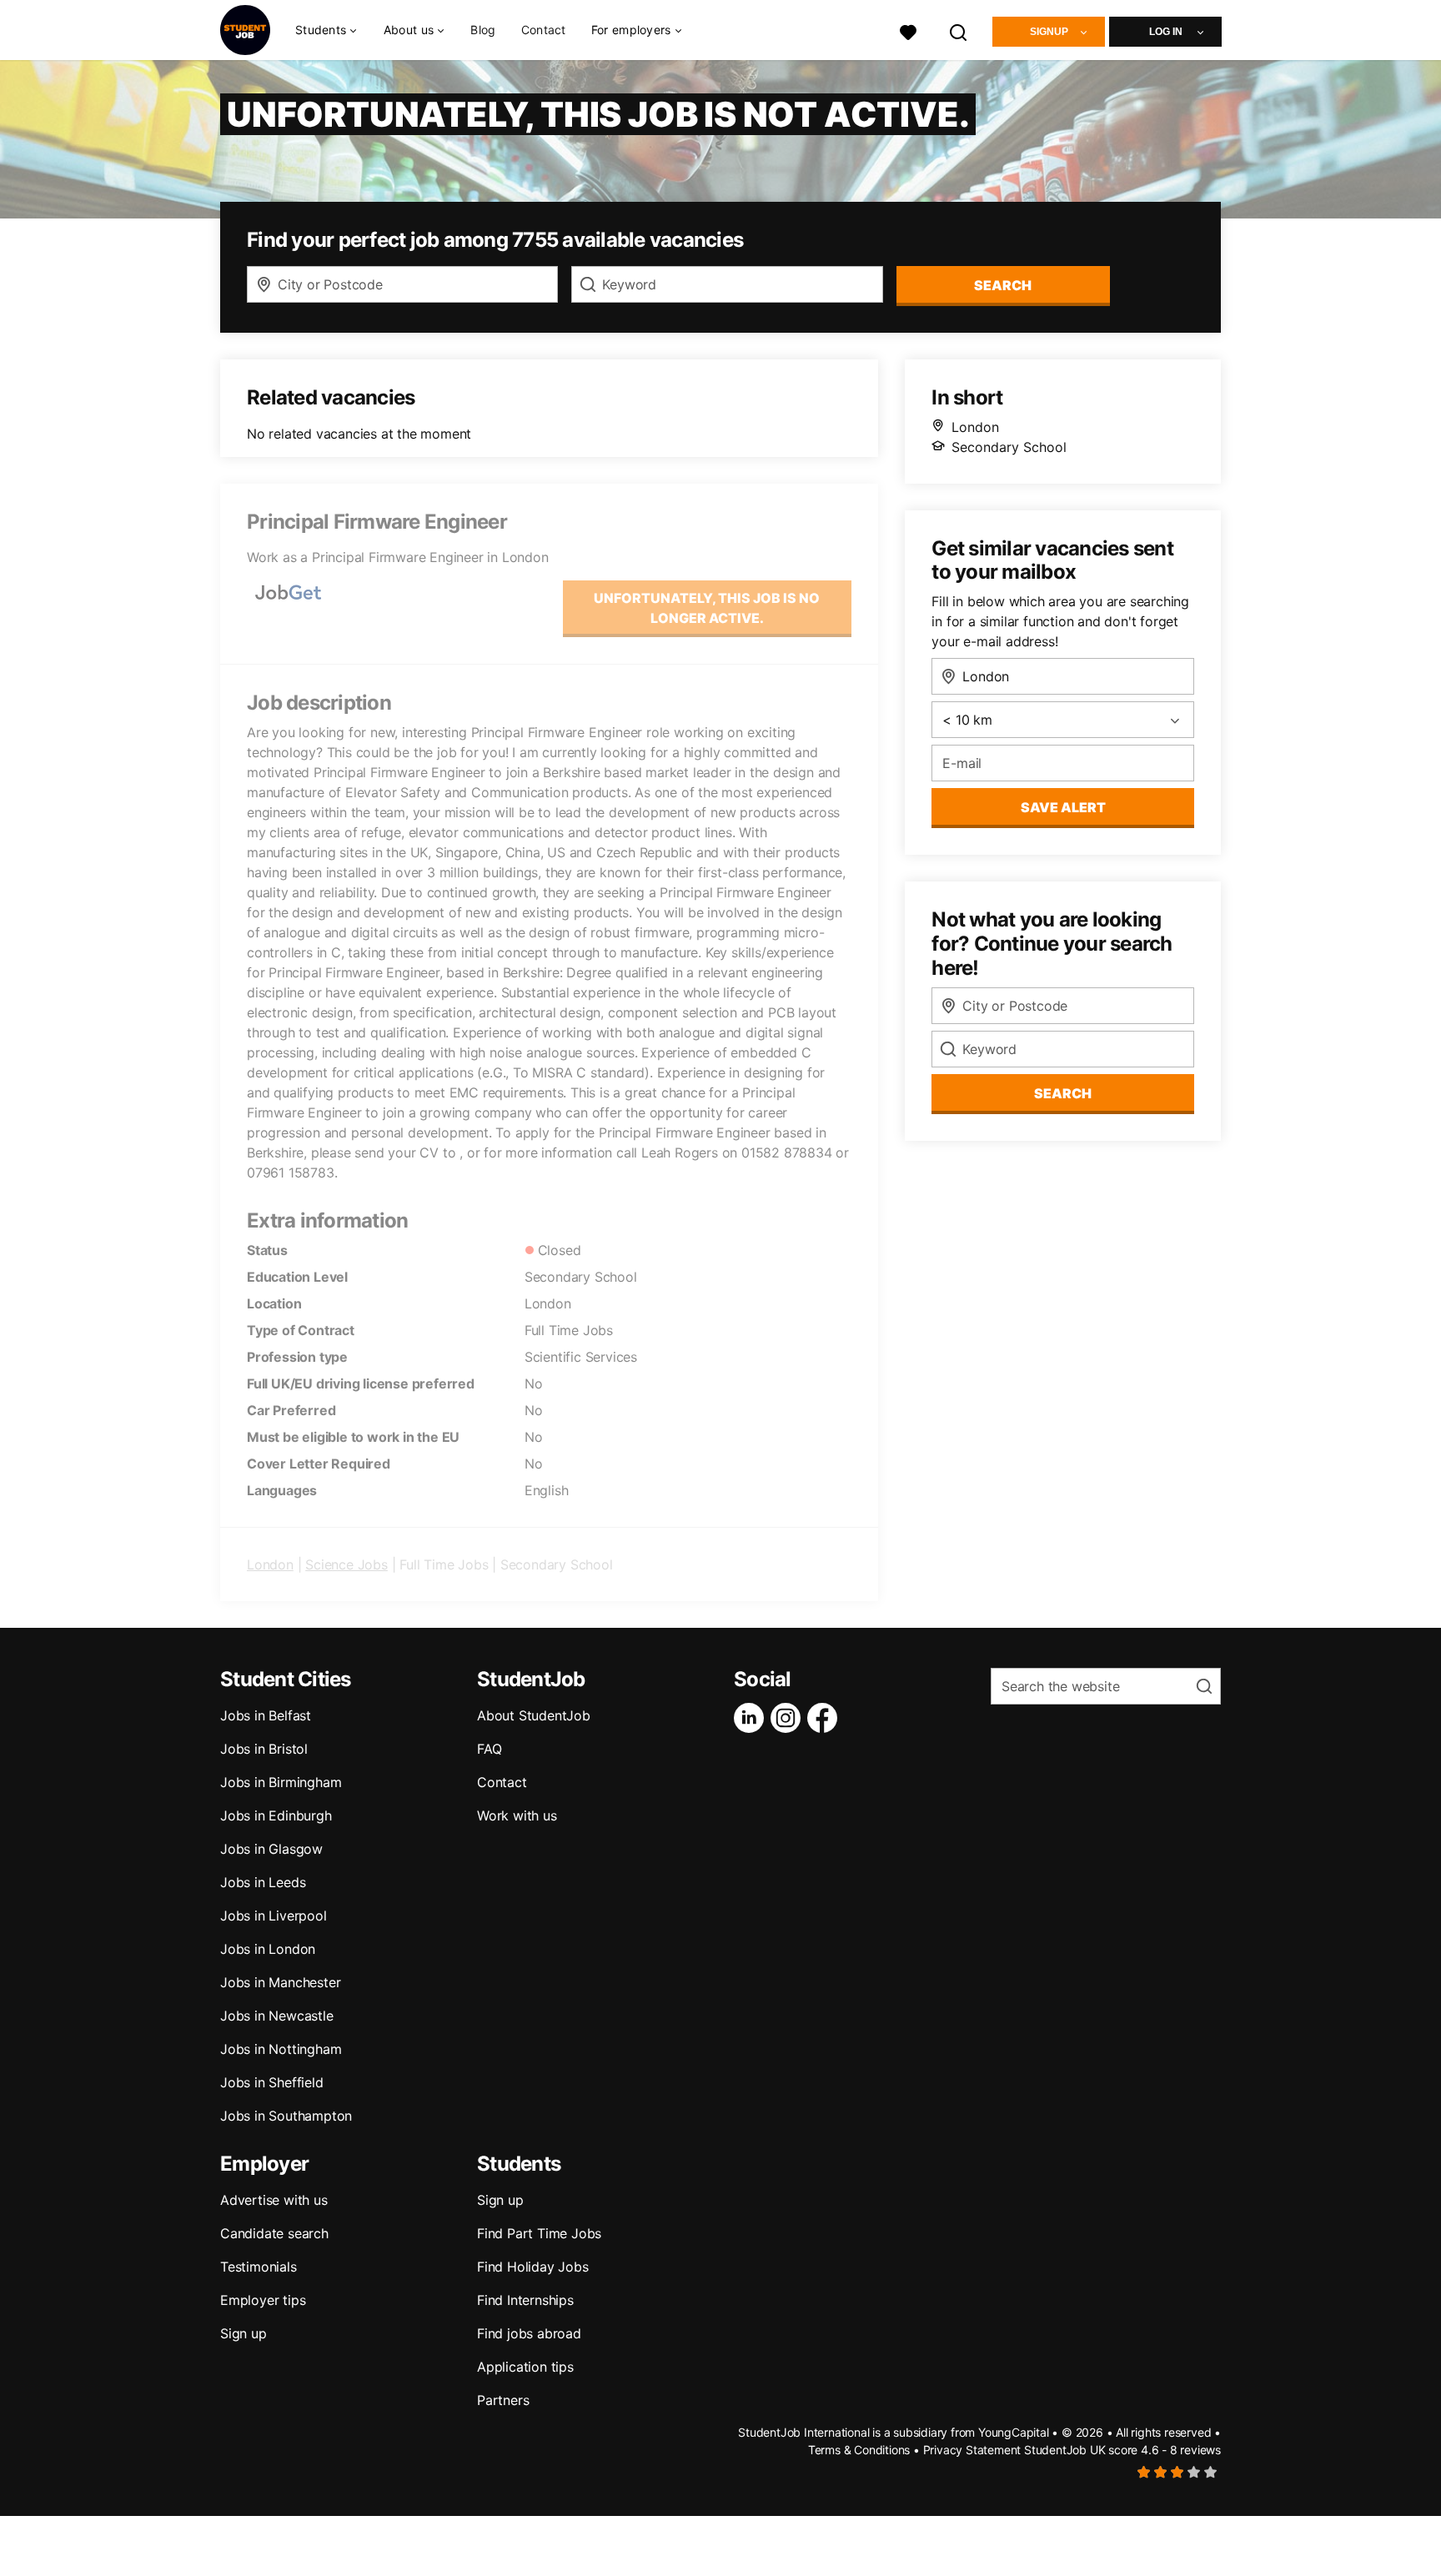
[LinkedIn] (752, 1718)
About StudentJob (534, 1715)
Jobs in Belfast (266, 1715)
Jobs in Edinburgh (276, 1815)
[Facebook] (826, 1718)
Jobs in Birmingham (281, 1782)
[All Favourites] (908, 30)
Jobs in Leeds (263, 1882)
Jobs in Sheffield (272, 2082)
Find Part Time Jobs (539, 2233)
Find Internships (525, 2300)
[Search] (959, 30)
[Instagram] (789, 1718)
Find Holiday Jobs (533, 2267)
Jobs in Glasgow (271, 1849)
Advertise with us (274, 2200)
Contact (544, 30)
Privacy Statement (972, 2450)
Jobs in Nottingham (281, 2049)
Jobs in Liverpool (274, 1916)
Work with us (517, 1815)
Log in (1166, 32)
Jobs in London (268, 1949)
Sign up (244, 2333)
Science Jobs (346, 1564)
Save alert (1063, 807)
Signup (1049, 32)
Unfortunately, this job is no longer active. (707, 608)
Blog (483, 30)
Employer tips (263, 2300)
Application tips (525, 2367)
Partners (503, 2400)
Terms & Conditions (859, 2450)
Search (1003, 285)
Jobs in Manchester (280, 1982)
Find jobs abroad (529, 2333)
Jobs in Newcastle (277, 2016)
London (270, 1564)
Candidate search (274, 2233)
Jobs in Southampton (286, 2116)
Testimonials (259, 2267)
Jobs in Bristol (264, 1749)
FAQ (489, 1749)
